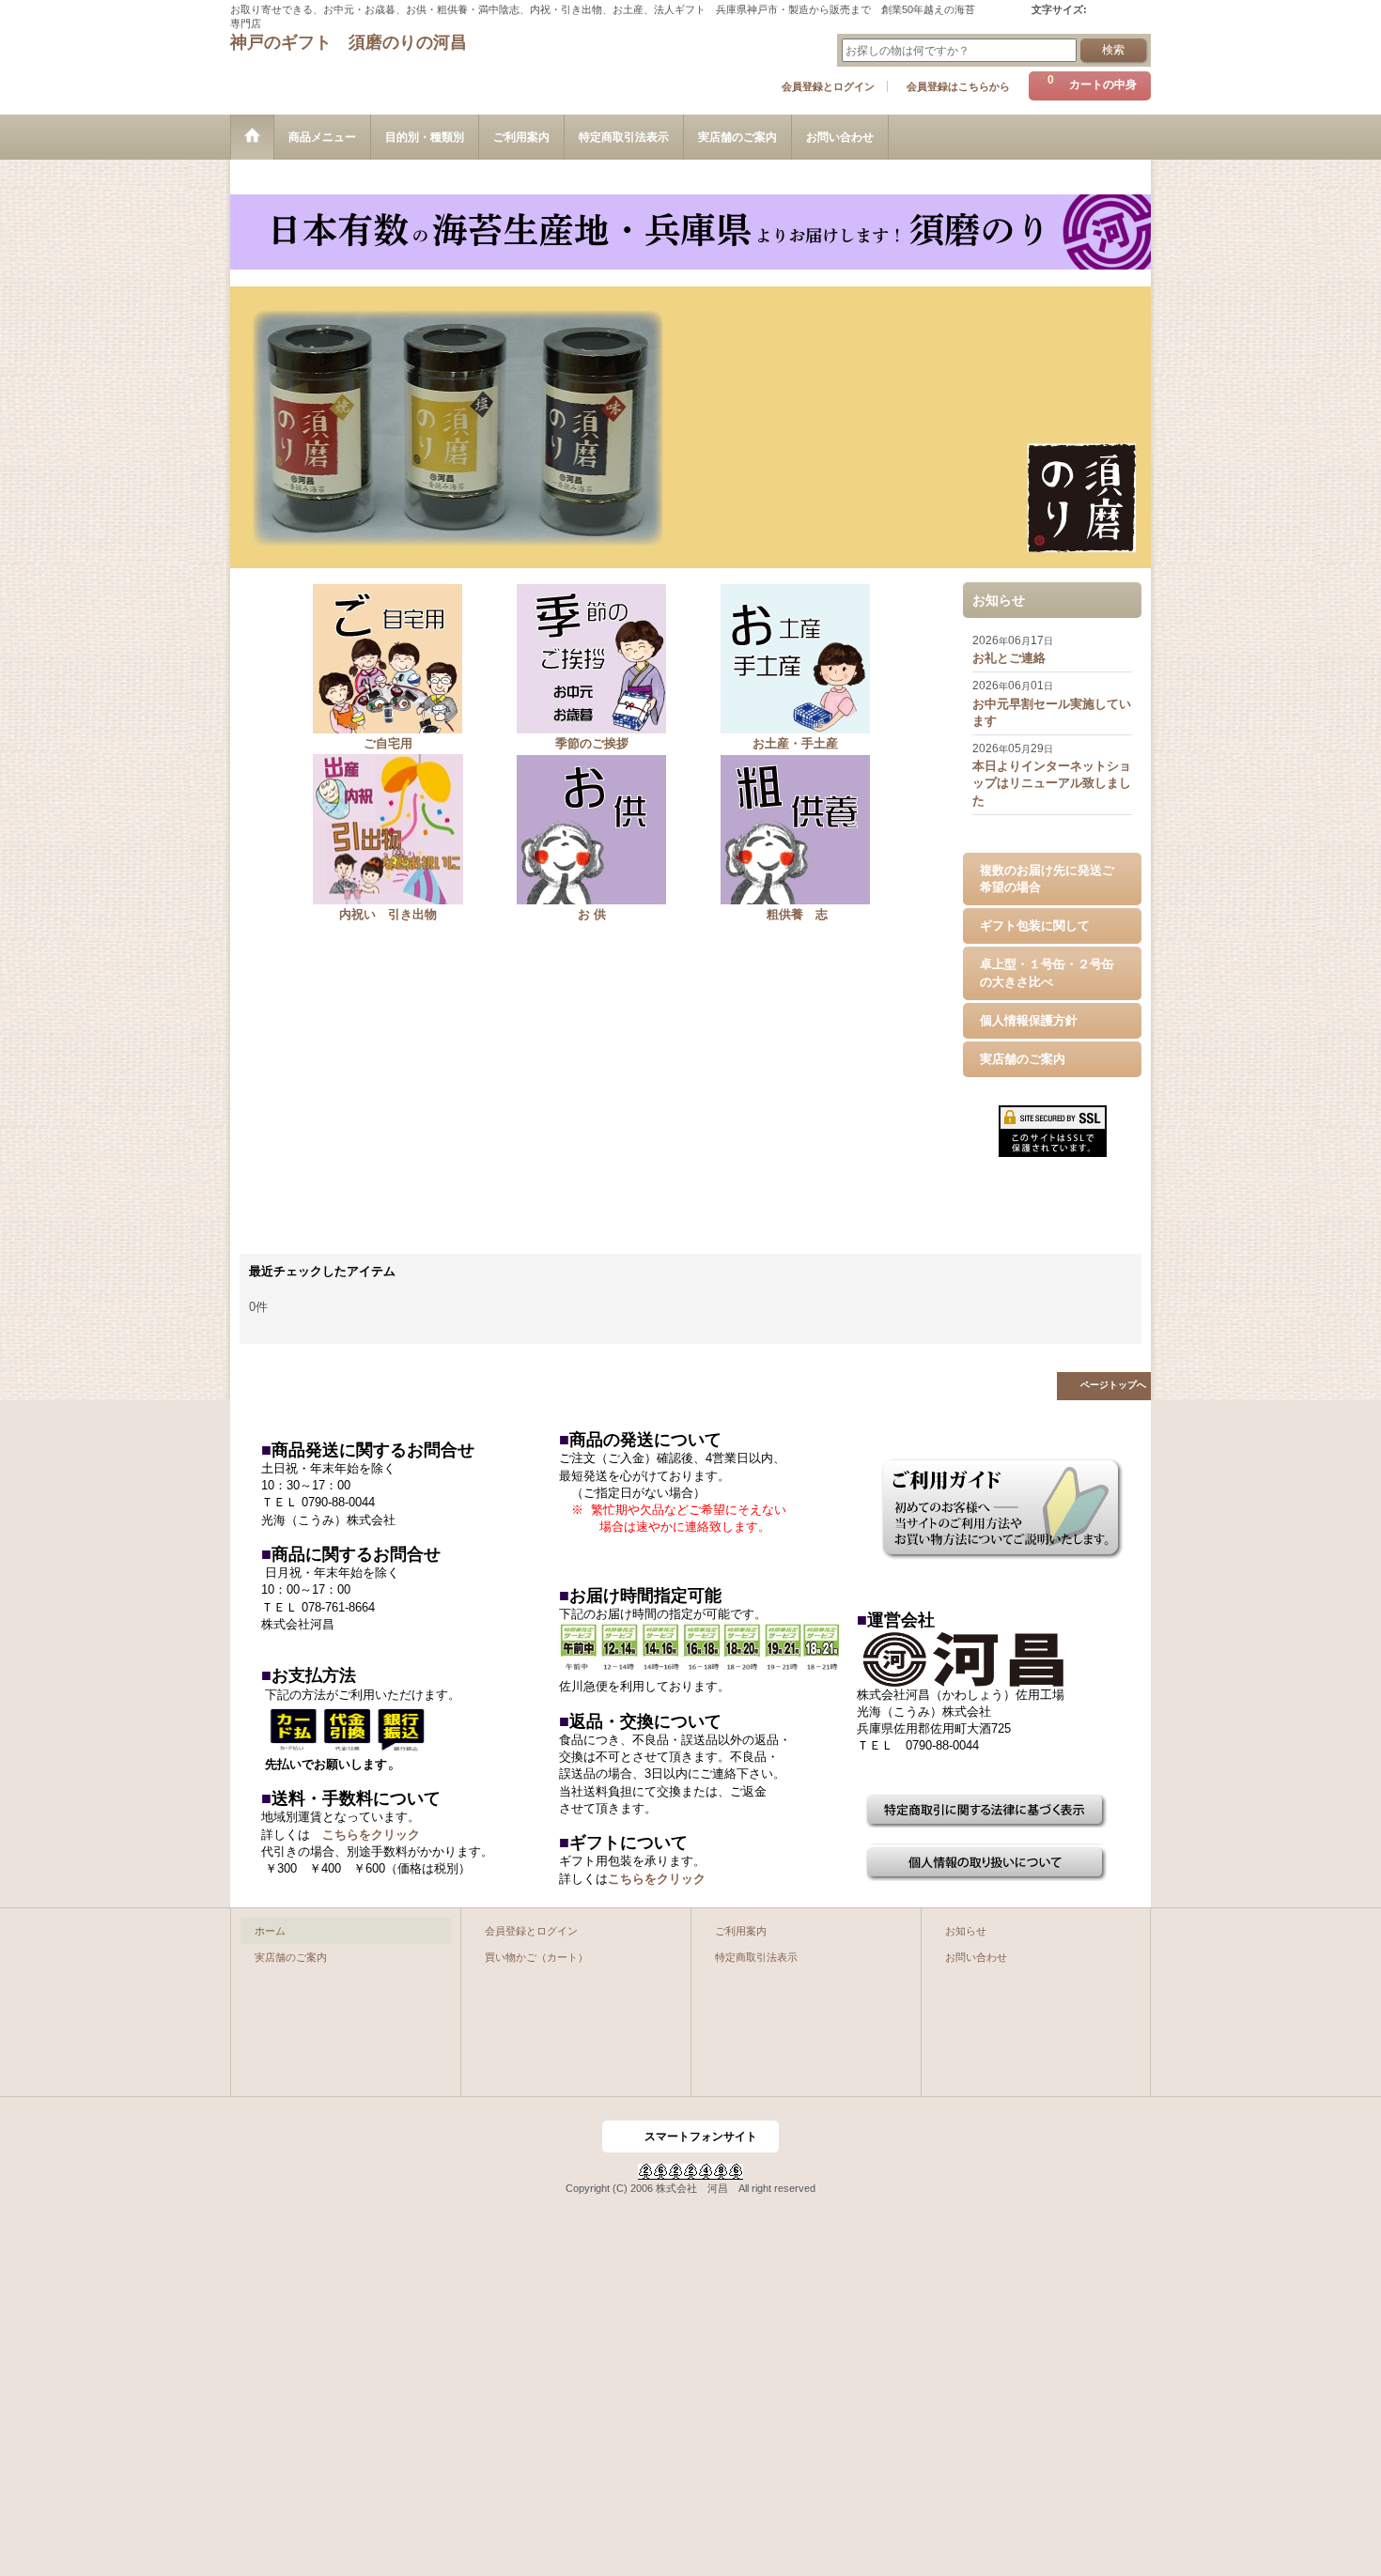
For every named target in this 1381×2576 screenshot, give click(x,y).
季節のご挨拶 (592, 743)
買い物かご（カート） (536, 1957)
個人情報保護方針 (1029, 1020)
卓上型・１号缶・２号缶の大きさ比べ (1047, 972)
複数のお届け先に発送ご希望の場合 (1047, 879)
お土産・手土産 (795, 743)
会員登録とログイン (828, 86)
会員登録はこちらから (958, 86)
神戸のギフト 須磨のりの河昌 (349, 42)
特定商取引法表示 (756, 1957)
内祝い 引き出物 (388, 914)
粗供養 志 (795, 914)
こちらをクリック (371, 1835)
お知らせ (966, 1931)
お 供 (592, 914)
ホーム (270, 1931)
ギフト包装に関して (1035, 926)
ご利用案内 (741, 1931)
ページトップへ (1113, 1385)
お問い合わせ (976, 1957)
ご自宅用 (388, 743)
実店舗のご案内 (1023, 1059)
